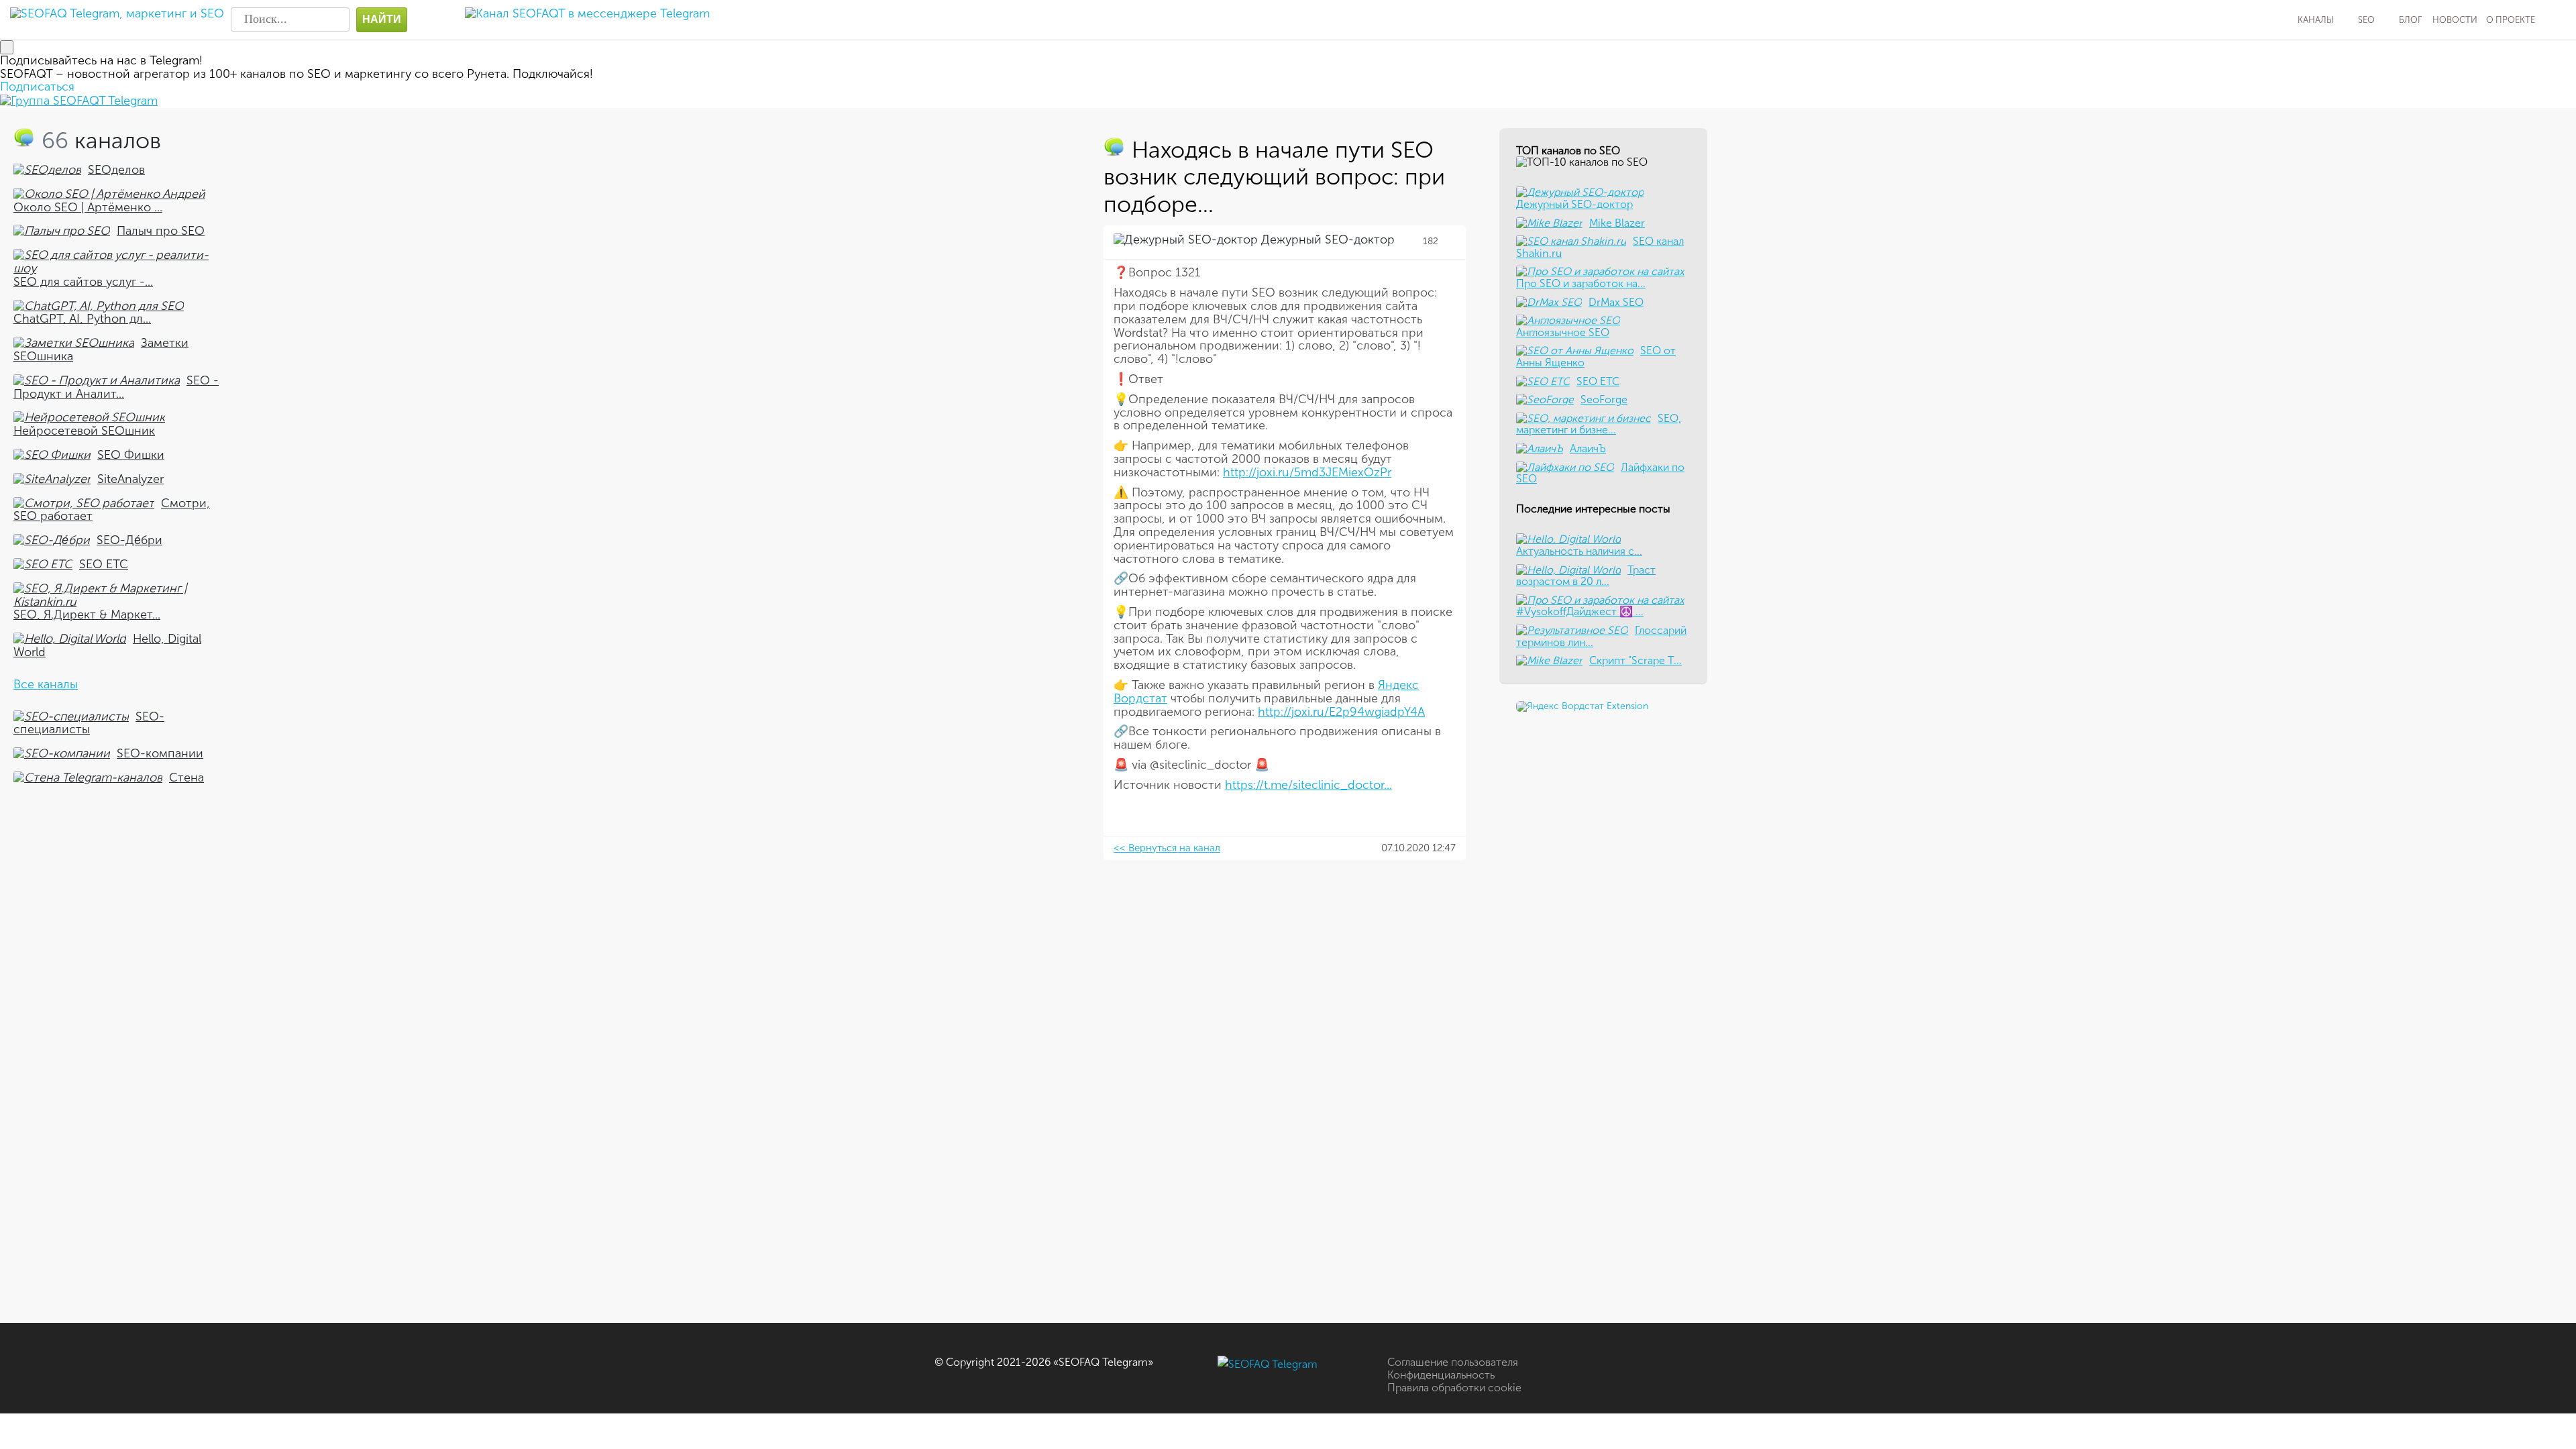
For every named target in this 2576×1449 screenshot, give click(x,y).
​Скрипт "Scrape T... (1635, 660)
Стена (186, 777)
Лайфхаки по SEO (1600, 473)
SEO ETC (104, 564)
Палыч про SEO (161, 231)
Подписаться (37, 87)
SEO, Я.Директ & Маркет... (87, 614)
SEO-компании (160, 753)
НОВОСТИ (2455, 20)
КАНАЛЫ (2316, 20)
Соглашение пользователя (1453, 1362)
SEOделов (116, 170)
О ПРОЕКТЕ (2511, 20)
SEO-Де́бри (129, 540)
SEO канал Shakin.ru (1600, 247)
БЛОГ (2410, 20)
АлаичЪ (1588, 448)
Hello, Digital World (107, 645)
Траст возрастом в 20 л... (1586, 576)
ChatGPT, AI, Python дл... (82, 319)
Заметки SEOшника (101, 350)
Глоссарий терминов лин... (1601, 636)
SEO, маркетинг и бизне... (1599, 424)
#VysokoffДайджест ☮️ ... (1580, 611)
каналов (101, 141)
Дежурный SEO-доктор (1326, 239)
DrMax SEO (1616, 302)
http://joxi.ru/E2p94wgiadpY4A (1341, 712)
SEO (2366, 20)
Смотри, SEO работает (112, 510)
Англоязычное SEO (1563, 332)
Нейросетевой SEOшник (84, 431)
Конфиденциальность (1441, 1375)
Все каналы (46, 684)
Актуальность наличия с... (1579, 551)
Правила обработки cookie (1454, 1388)
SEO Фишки (131, 455)
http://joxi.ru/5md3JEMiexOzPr (1307, 472)
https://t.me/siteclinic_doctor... (1308, 785)
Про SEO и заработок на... (1581, 283)
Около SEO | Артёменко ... (88, 207)
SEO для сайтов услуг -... (83, 282)
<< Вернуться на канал (1167, 848)
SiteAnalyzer (130, 479)
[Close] (7, 47)
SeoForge (1604, 399)
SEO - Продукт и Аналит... (116, 387)
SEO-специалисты (89, 723)
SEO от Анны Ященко (1596, 357)
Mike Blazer (1617, 223)
